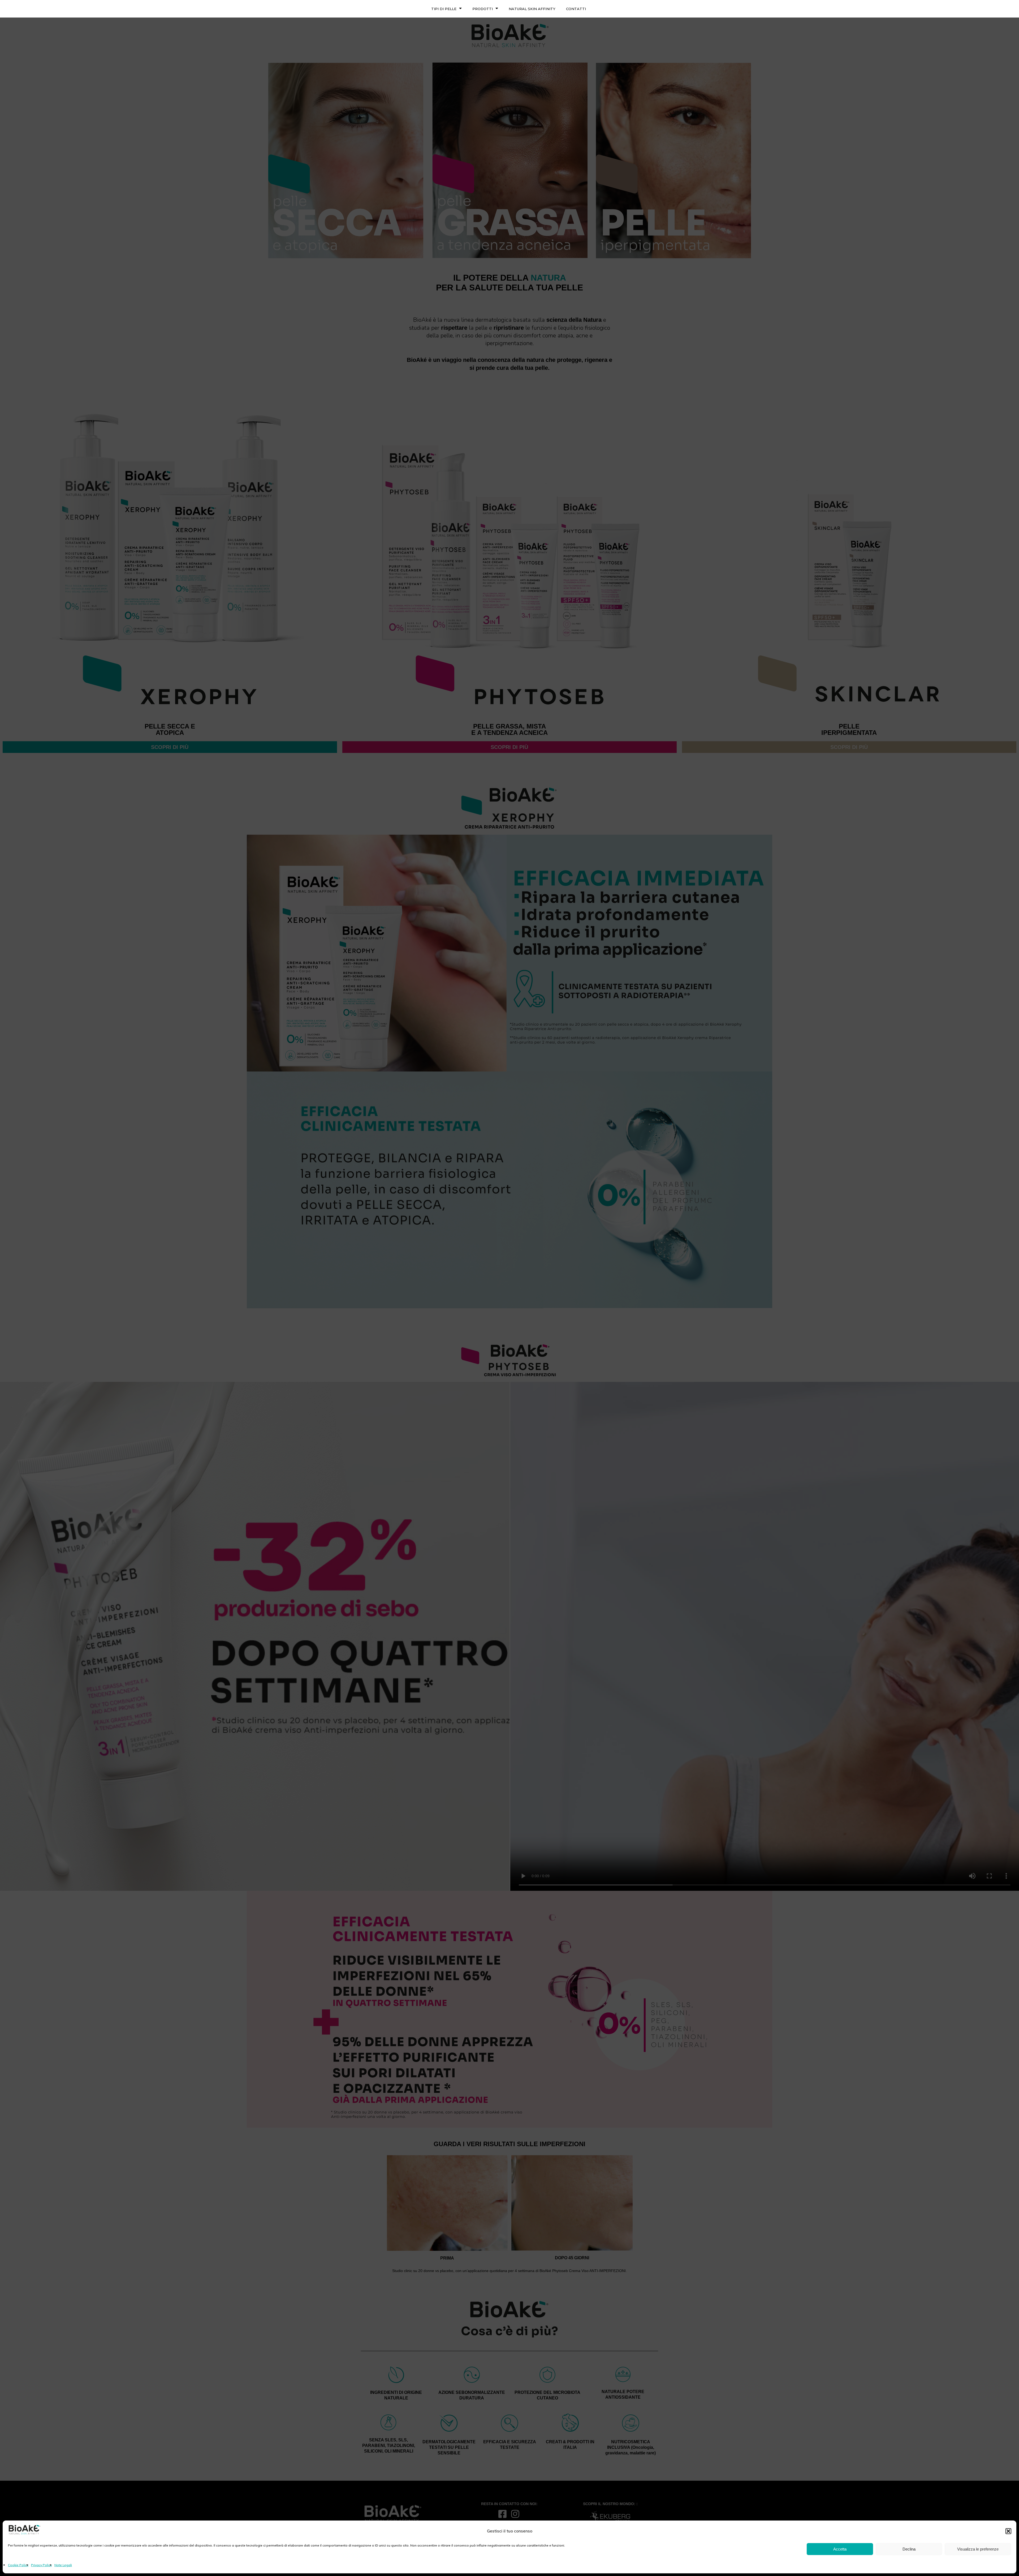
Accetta (840, 2549)
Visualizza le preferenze (978, 2549)
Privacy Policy (41, 2565)
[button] (1008, 2531)
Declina (909, 2549)
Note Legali (63, 2565)
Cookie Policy (18, 2565)
